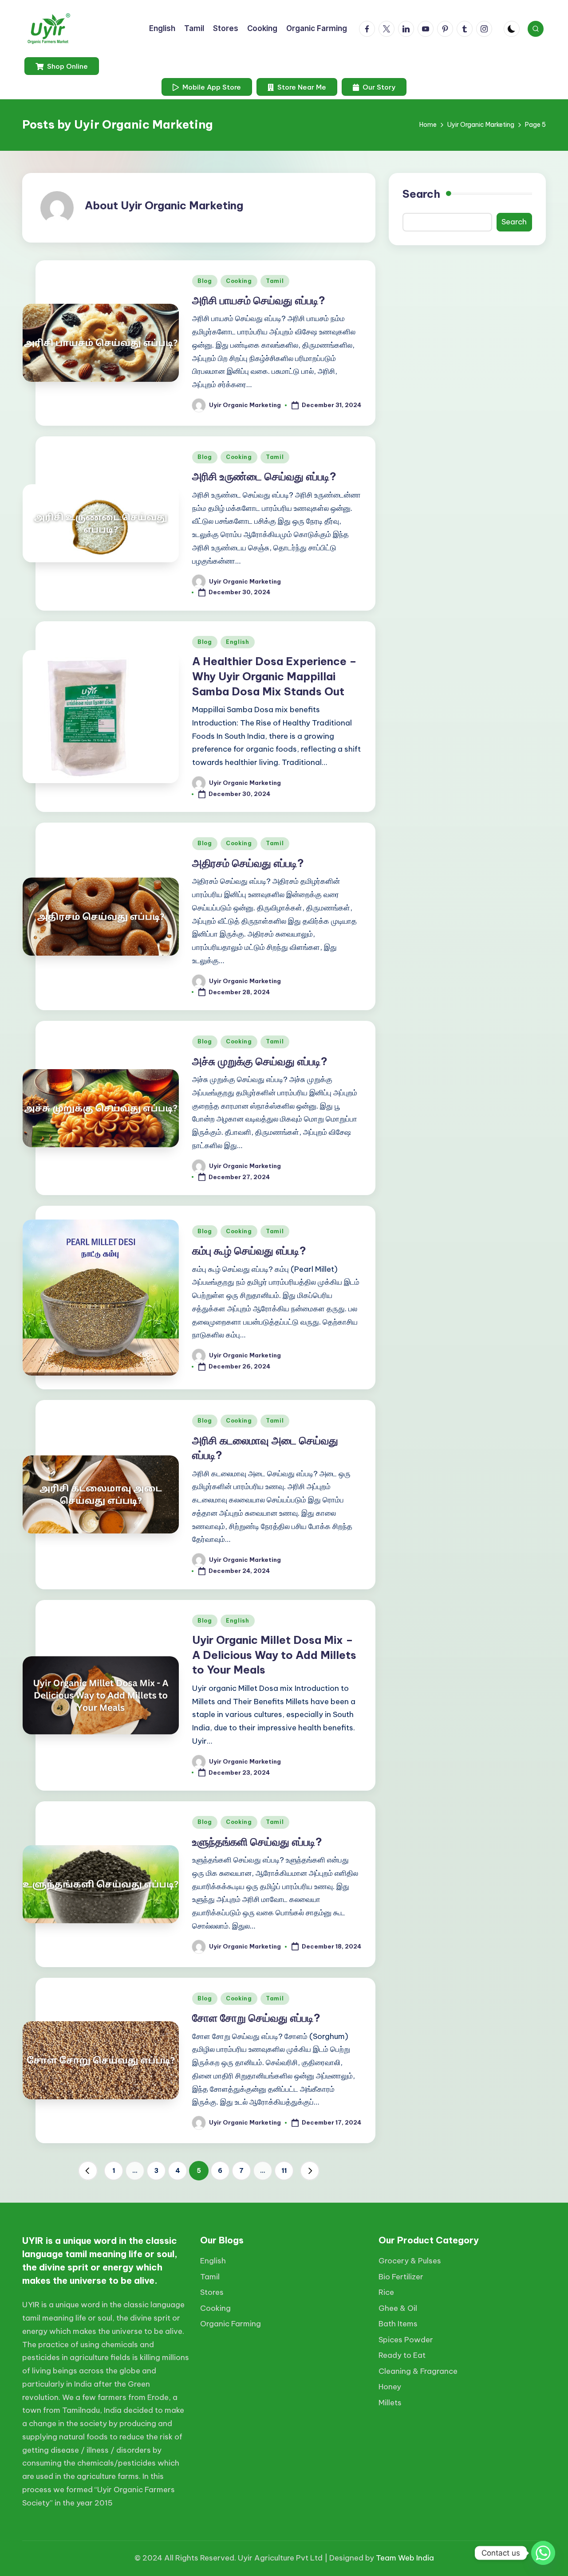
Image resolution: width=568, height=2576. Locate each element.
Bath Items (398, 2324)
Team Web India (405, 2558)
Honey (390, 2387)
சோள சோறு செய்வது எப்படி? (256, 2018)
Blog (205, 281)
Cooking (239, 281)
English (238, 642)
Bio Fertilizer (401, 2277)
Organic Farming (231, 2324)
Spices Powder (406, 2340)
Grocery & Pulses (410, 2261)
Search (421, 194)
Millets (390, 2403)
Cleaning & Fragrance (418, 2371)
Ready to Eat (402, 2355)
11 (284, 2171)
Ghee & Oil (398, 2308)
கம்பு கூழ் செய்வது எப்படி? (249, 1251)
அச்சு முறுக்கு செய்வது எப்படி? (260, 1061)
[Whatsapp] (543, 2553)
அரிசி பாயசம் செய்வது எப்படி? (259, 300)
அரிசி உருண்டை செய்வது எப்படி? (264, 476)
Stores (212, 2292)
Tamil (275, 281)
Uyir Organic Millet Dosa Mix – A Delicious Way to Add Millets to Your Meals (274, 1655)
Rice (386, 2292)
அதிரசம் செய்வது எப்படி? (248, 863)
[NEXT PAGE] (310, 2171)
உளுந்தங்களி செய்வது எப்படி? (257, 1842)
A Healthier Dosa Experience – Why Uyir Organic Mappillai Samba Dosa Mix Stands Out (274, 676)
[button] (62, 66)
